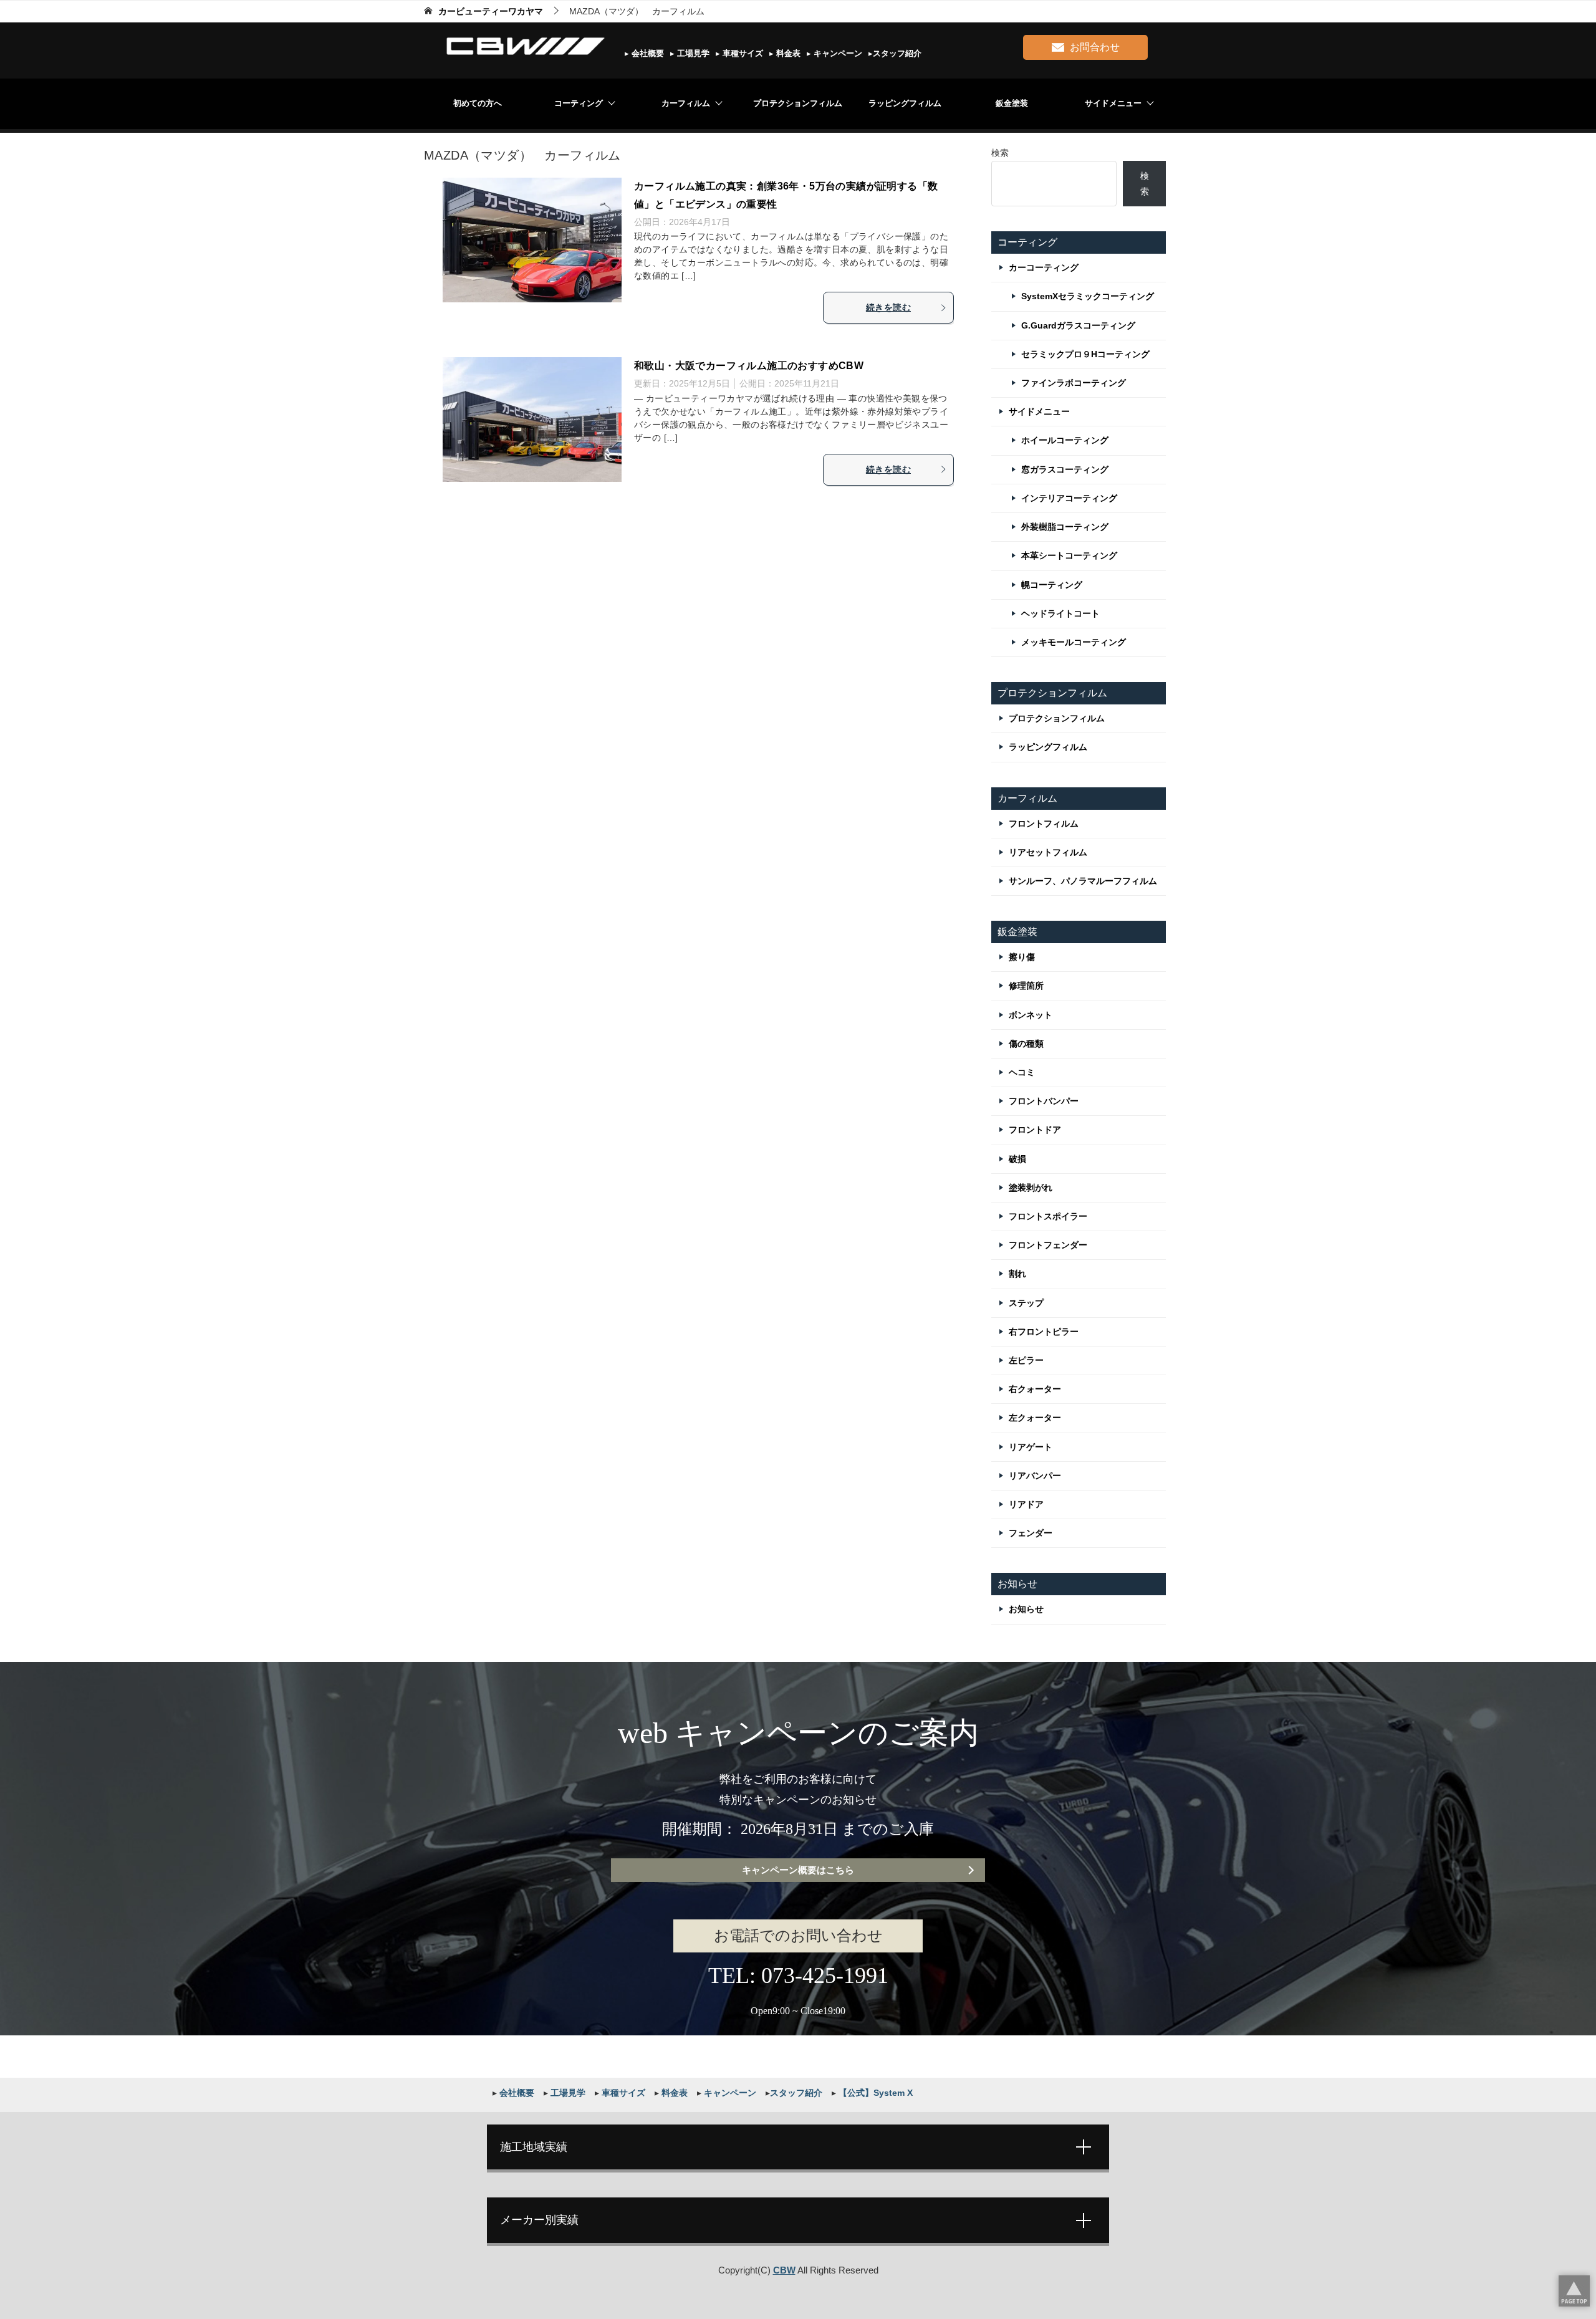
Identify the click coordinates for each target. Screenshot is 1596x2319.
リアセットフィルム (1048, 852)
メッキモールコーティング (1074, 642)
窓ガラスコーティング (1065, 469)
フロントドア (1035, 1130)
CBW (784, 2270)
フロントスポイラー (1048, 1216)
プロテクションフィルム (798, 103)
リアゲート (1031, 1447)
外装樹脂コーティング (1065, 527)
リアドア (1026, 1504)
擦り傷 (1022, 957)
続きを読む (888, 307)
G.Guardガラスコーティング (1078, 325)
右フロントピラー (1044, 1332)
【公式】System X (874, 2093)
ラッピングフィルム (905, 103)
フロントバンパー (1044, 1101)
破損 (1017, 1159)
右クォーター (1035, 1389)
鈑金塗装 (1012, 103)
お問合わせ (1095, 47)
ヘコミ (1022, 1072)
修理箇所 (1026, 986)
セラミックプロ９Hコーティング (1085, 354)
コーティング (579, 103)
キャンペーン (837, 53)
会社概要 (647, 53)
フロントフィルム (1044, 823)
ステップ (1026, 1303)
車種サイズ (742, 53)
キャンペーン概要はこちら (798, 1870)
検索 (1000, 153)
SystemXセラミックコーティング (1088, 296)
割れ (1017, 1274)
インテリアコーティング (1069, 498)
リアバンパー (1035, 1476)
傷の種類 (1026, 1044)
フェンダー (1031, 1533)
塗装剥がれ (1031, 1188)
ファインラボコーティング (1074, 383)
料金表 (787, 53)
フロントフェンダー (1048, 1245)
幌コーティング (1052, 585)
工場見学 (692, 53)
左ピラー (1026, 1360)
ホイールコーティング (1065, 440)
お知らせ (1026, 1609)
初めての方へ (478, 103)
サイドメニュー (1113, 103)
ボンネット (1031, 1015)
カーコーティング (1044, 267)
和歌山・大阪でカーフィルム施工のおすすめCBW (749, 366)
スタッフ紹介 (897, 53)
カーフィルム (686, 103)
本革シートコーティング (1069, 555)
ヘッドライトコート (1060, 613)
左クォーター (1035, 1418)
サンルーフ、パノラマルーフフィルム (1083, 881)
